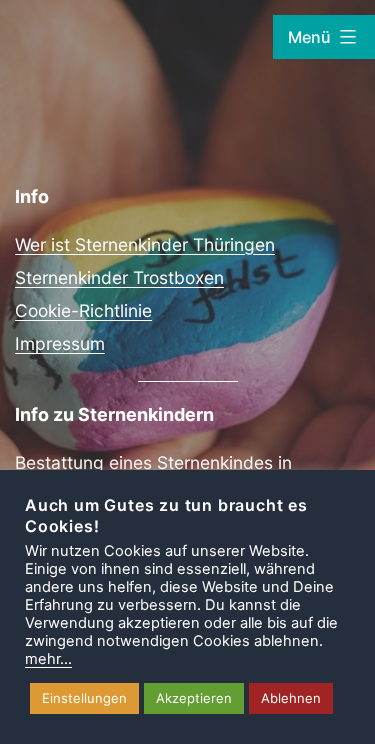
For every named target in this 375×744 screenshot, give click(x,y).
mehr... (48, 659)
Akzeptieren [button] (194, 698)
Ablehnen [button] (291, 698)
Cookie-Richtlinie (83, 310)
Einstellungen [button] (84, 698)
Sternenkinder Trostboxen (119, 277)
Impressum (60, 343)
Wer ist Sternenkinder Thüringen (145, 244)
